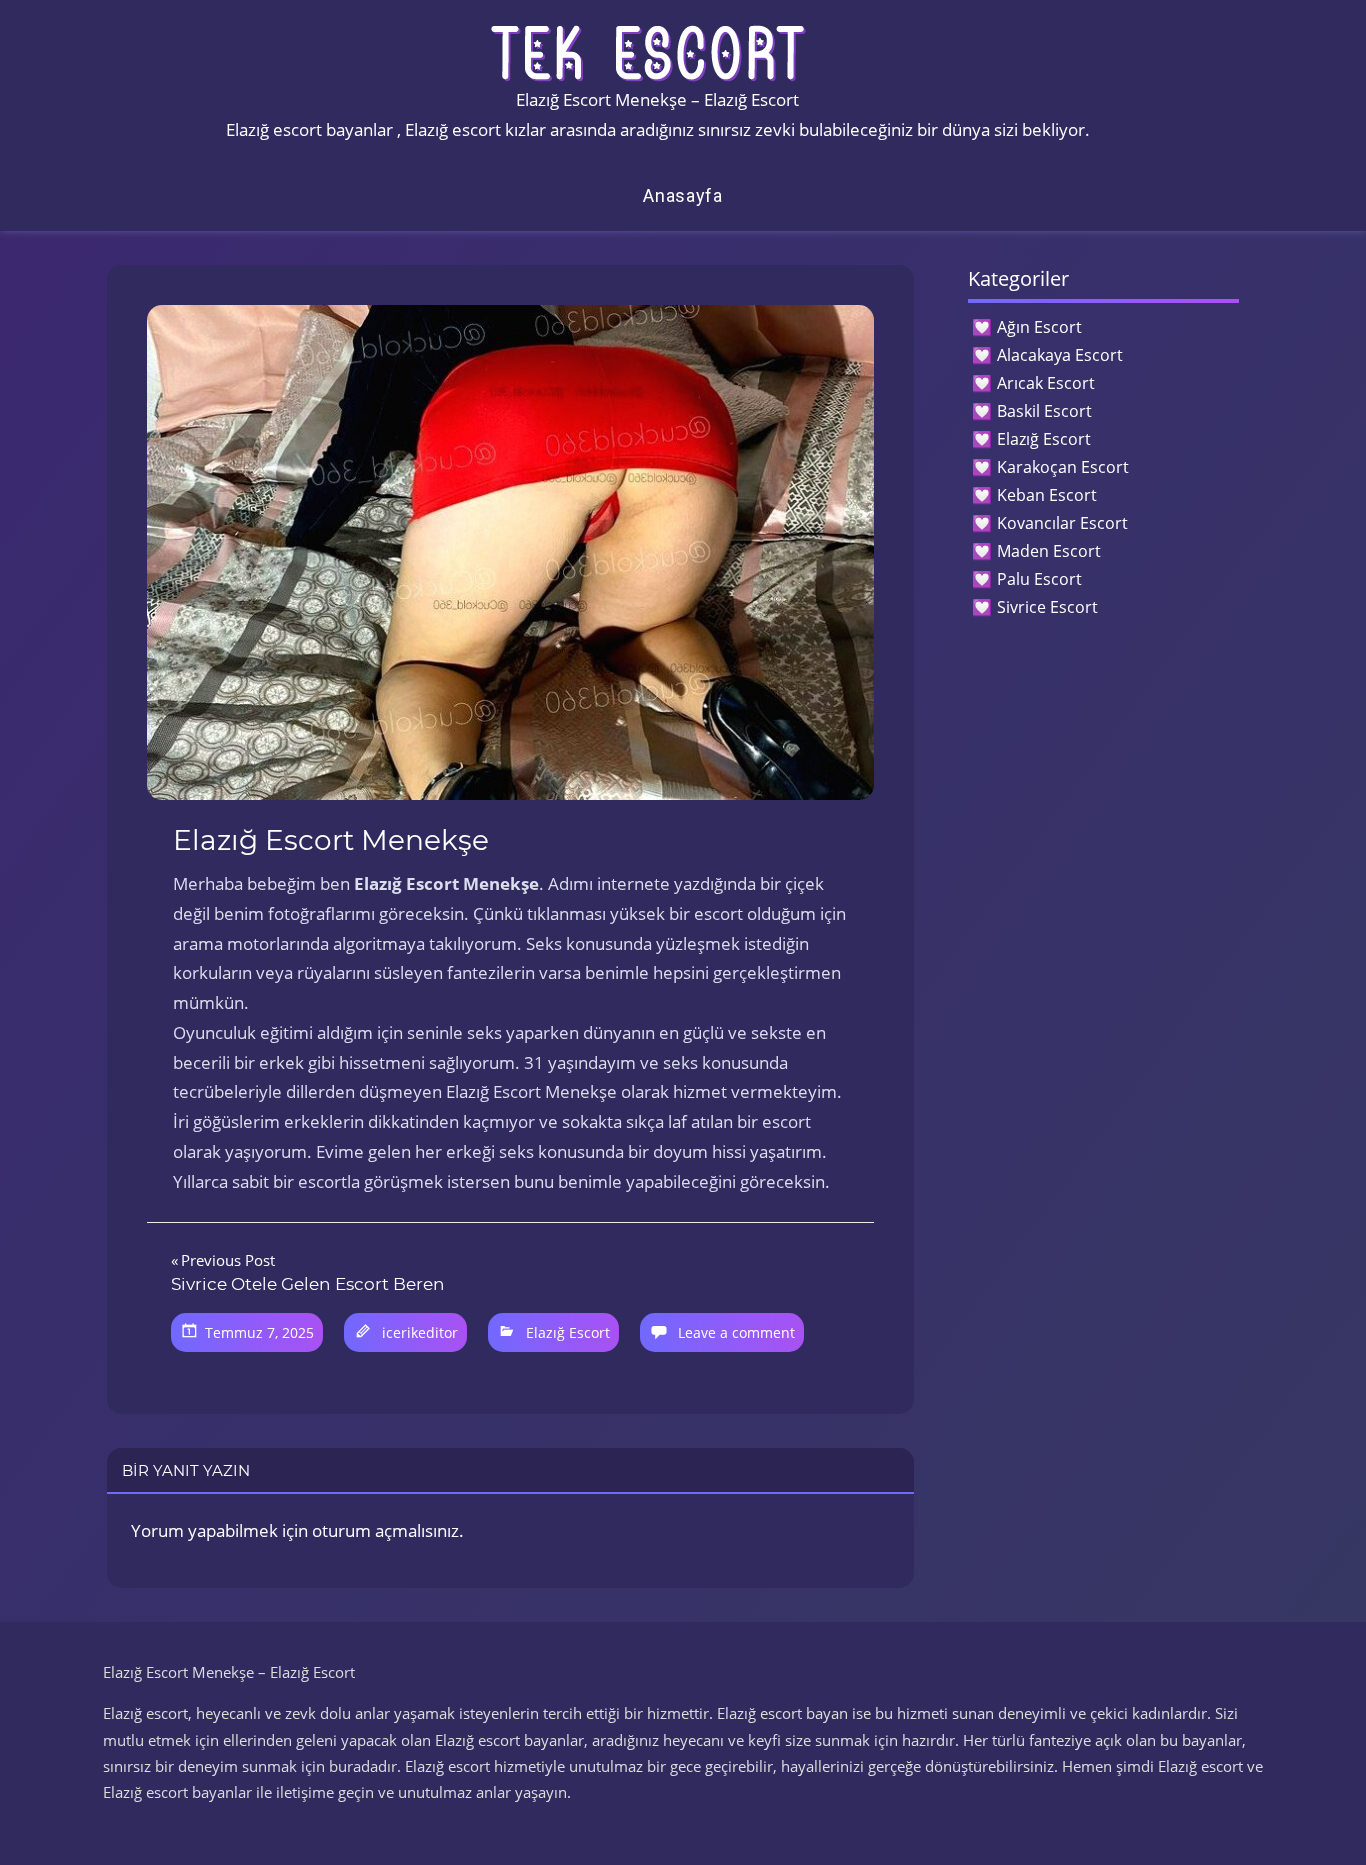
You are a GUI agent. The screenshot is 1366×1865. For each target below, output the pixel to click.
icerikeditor (420, 1332)
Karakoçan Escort (1063, 467)
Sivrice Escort (1047, 607)
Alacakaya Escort (1060, 355)
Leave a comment (736, 1332)
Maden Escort (1049, 551)
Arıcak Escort (1046, 383)
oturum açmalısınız (385, 1530)
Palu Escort (1039, 579)
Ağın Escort (1039, 327)
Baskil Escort (1044, 411)
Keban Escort (1047, 495)
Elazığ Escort (568, 1332)
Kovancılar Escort (1062, 523)
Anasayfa (683, 195)
